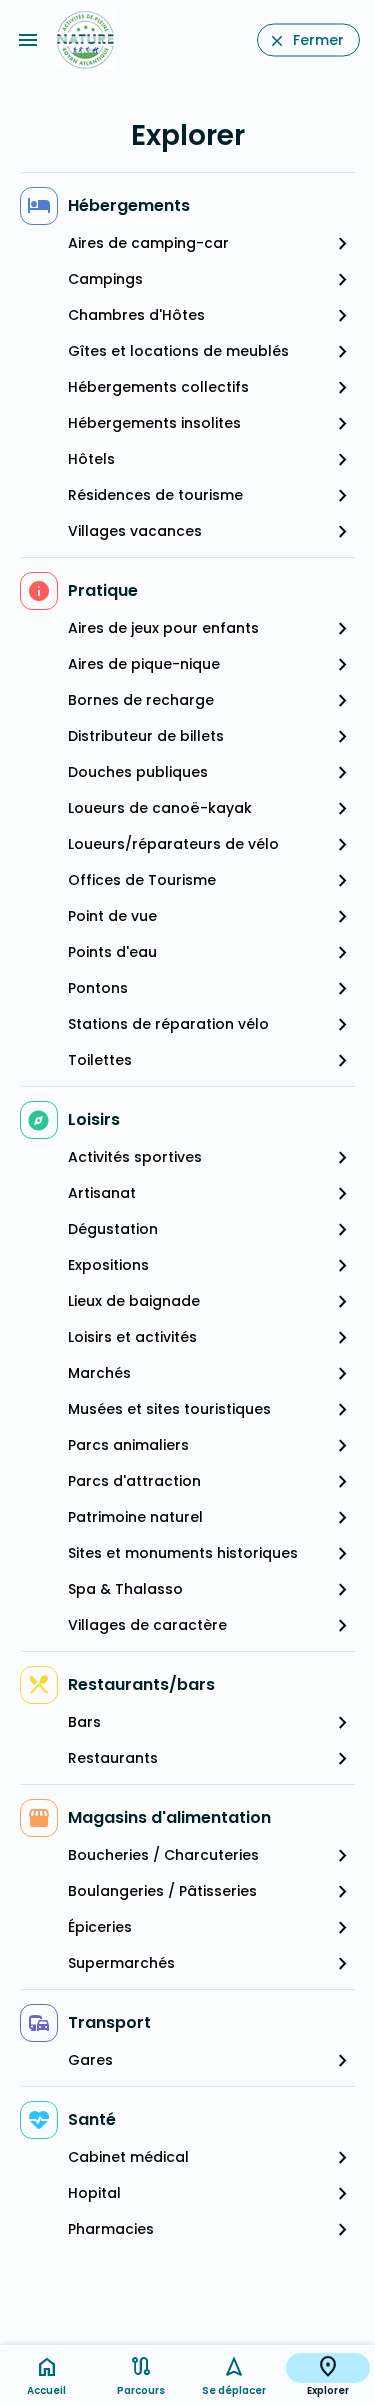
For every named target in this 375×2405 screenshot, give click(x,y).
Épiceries (100, 1927)
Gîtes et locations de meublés (178, 351)
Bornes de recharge (141, 700)
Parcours (141, 2390)
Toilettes (100, 1060)
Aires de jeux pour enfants (163, 628)
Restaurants (113, 1758)
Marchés (99, 1373)
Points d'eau (112, 952)
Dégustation (113, 1229)
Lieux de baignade (134, 1301)
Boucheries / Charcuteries (163, 1855)
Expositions (108, 1265)
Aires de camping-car (148, 243)
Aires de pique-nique (144, 664)
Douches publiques (138, 772)
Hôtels (91, 459)
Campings (105, 279)
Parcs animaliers (128, 1445)
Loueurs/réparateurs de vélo (173, 844)
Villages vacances (135, 531)
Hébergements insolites (154, 423)
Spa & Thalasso (125, 1589)
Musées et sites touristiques (169, 1409)
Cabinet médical (128, 2157)
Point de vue (112, 916)
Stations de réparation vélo (168, 1024)
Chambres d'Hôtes (136, 315)
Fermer (318, 40)
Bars (84, 1722)
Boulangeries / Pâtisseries (162, 1891)
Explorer (328, 2390)
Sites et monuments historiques (183, 1553)
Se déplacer (234, 2390)
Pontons (98, 988)
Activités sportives (135, 1157)
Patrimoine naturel (135, 1517)
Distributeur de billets (146, 736)
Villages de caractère (147, 1625)
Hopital (94, 2193)
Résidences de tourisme (155, 495)
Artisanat (102, 1193)
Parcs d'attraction (134, 1481)
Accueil (46, 2390)
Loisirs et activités (132, 1337)
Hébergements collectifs (158, 387)
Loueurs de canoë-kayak (160, 808)
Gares (90, 2060)
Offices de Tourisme (142, 880)
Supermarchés (121, 1963)
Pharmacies (111, 2229)
